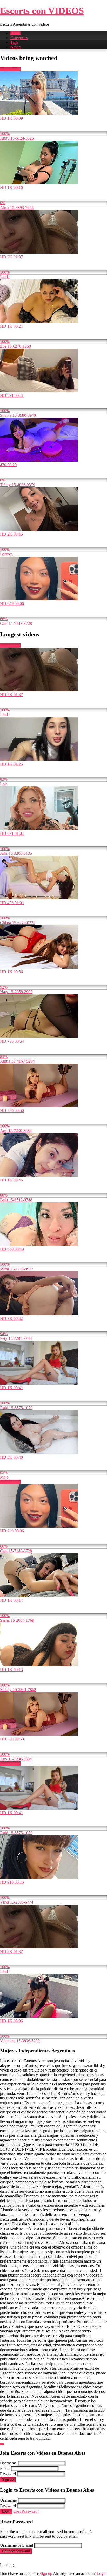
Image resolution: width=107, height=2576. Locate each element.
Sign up (8, 2480)
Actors (16, 47)
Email (5, 2468)
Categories (19, 38)
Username (8, 2463)
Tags (14, 42)
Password (8, 2474)
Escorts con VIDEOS (42, 11)
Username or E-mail (16, 2545)
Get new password (16, 2551)
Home (15, 33)
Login (6, 2511)
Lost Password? (26, 2511)
